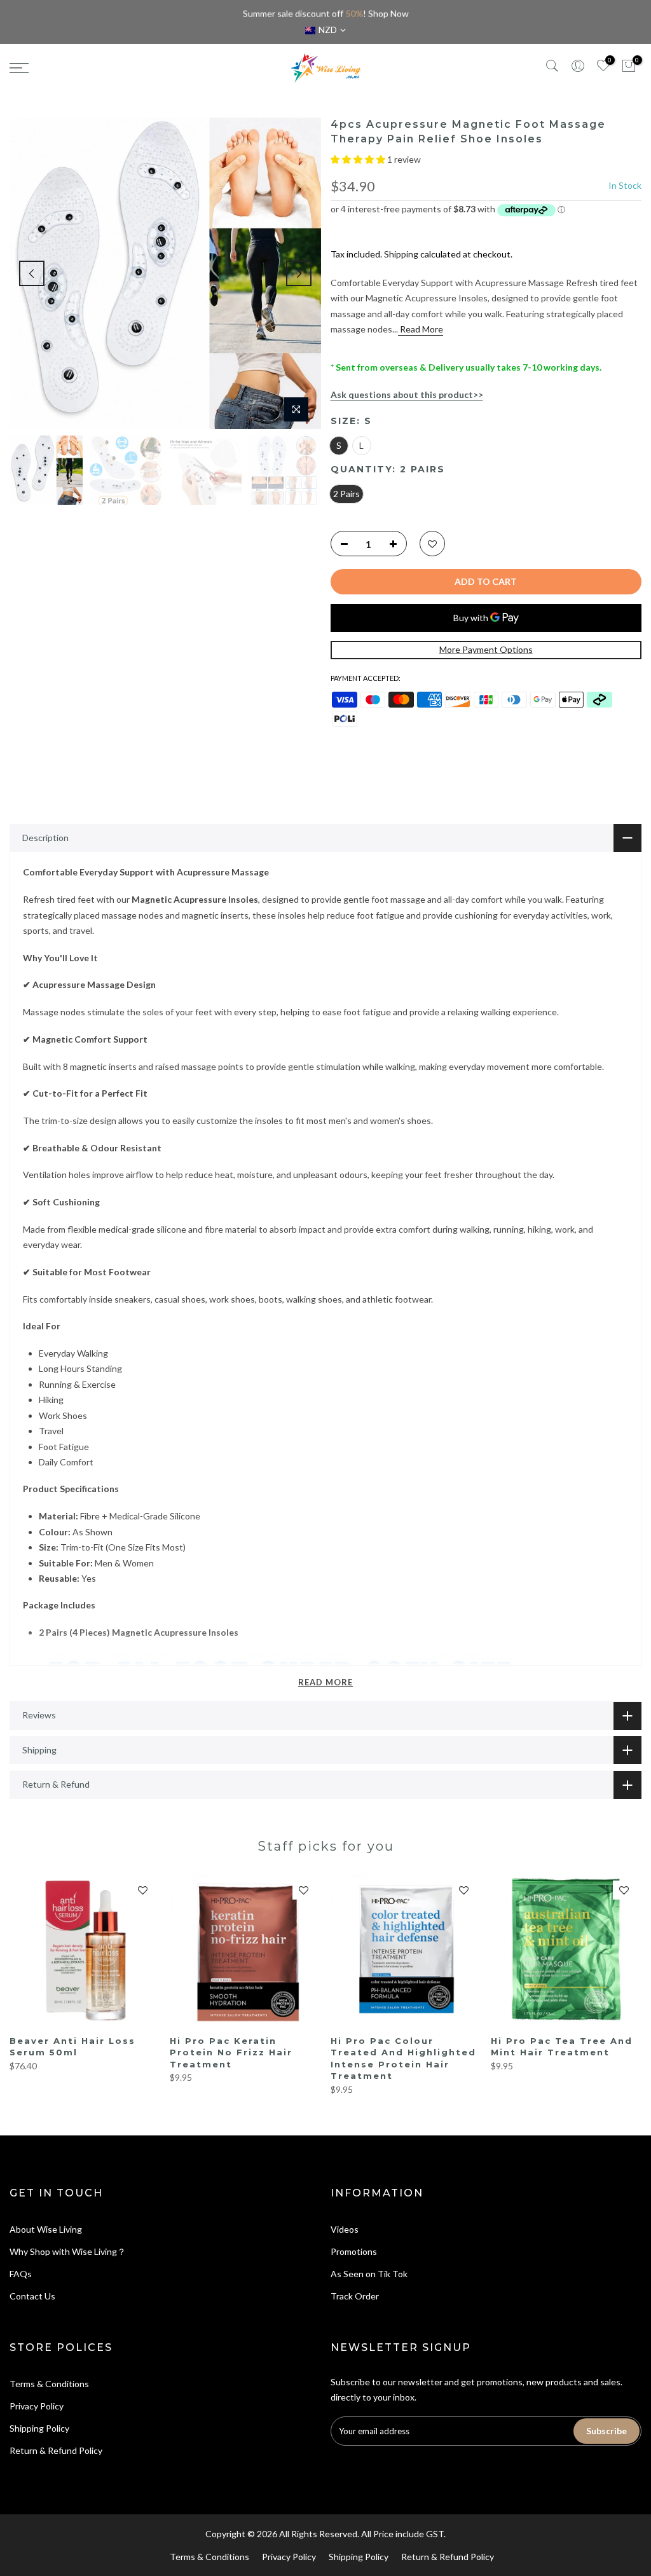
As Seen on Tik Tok (369, 2274)
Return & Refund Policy (56, 2450)
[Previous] (32, 273)
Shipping (401, 254)
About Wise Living (46, 2229)
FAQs (21, 2274)
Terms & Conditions (49, 2384)
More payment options (486, 649)
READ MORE (325, 1682)
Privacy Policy (37, 2406)
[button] (359, 159)
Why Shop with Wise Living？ (68, 2251)
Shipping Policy (39, 2428)
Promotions (354, 2251)
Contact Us (32, 2296)
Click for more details (390, 14)
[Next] (299, 273)
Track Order (355, 2296)
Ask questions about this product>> (407, 394)
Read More (421, 329)
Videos (345, 2229)
